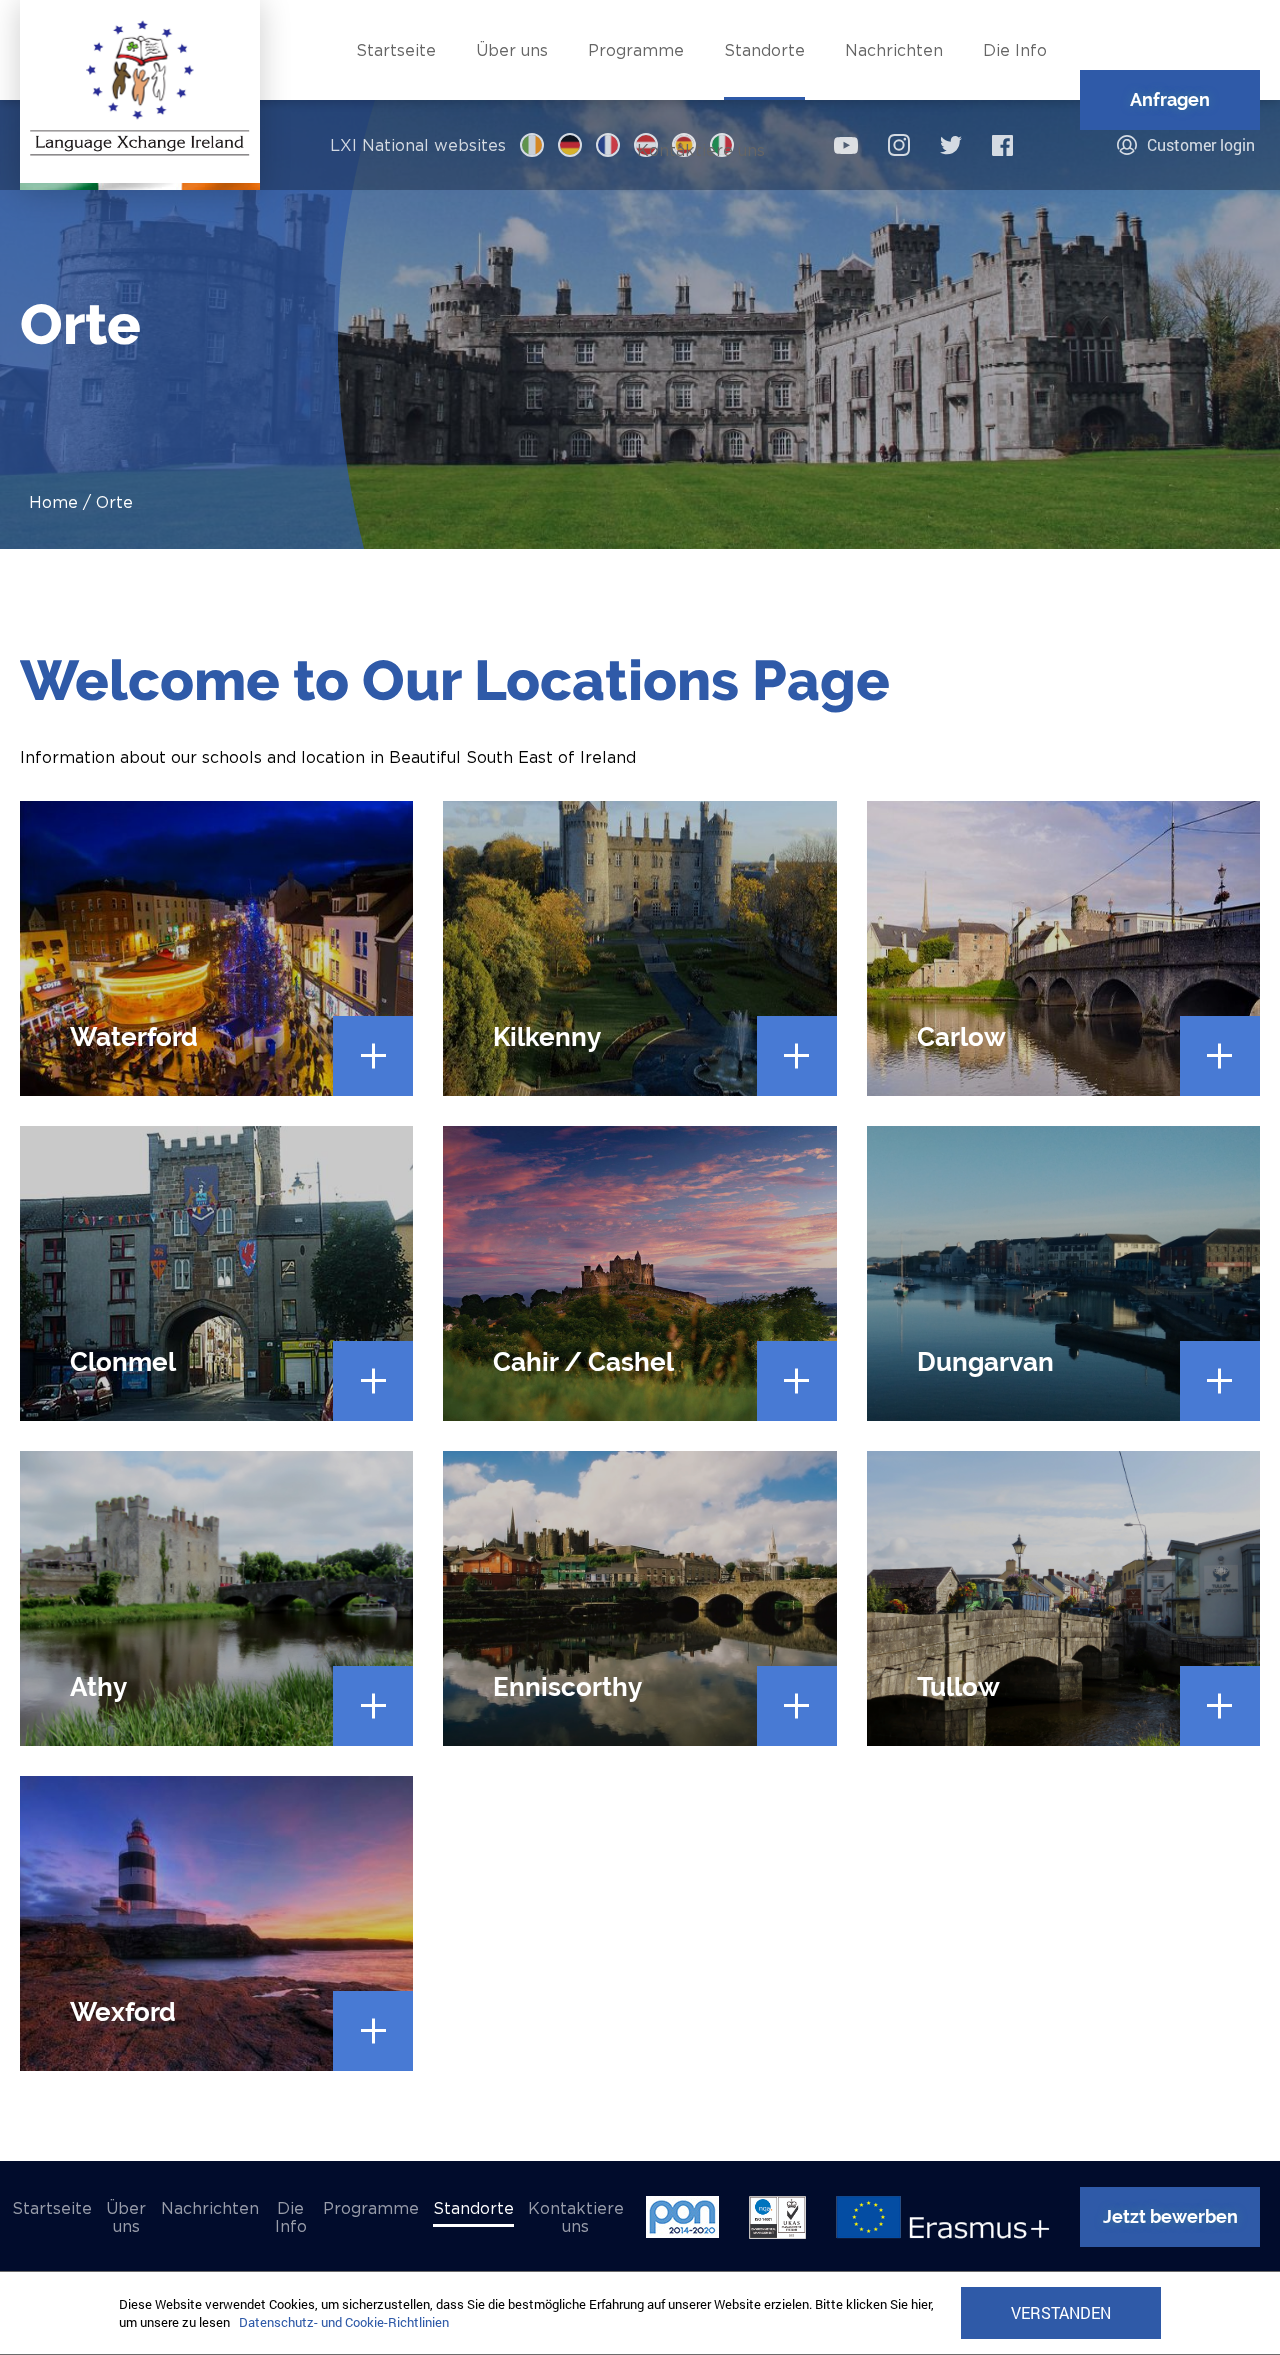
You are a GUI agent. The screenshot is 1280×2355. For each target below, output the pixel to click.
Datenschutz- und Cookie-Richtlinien (344, 2322)
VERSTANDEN (1061, 2313)
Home (53, 502)
